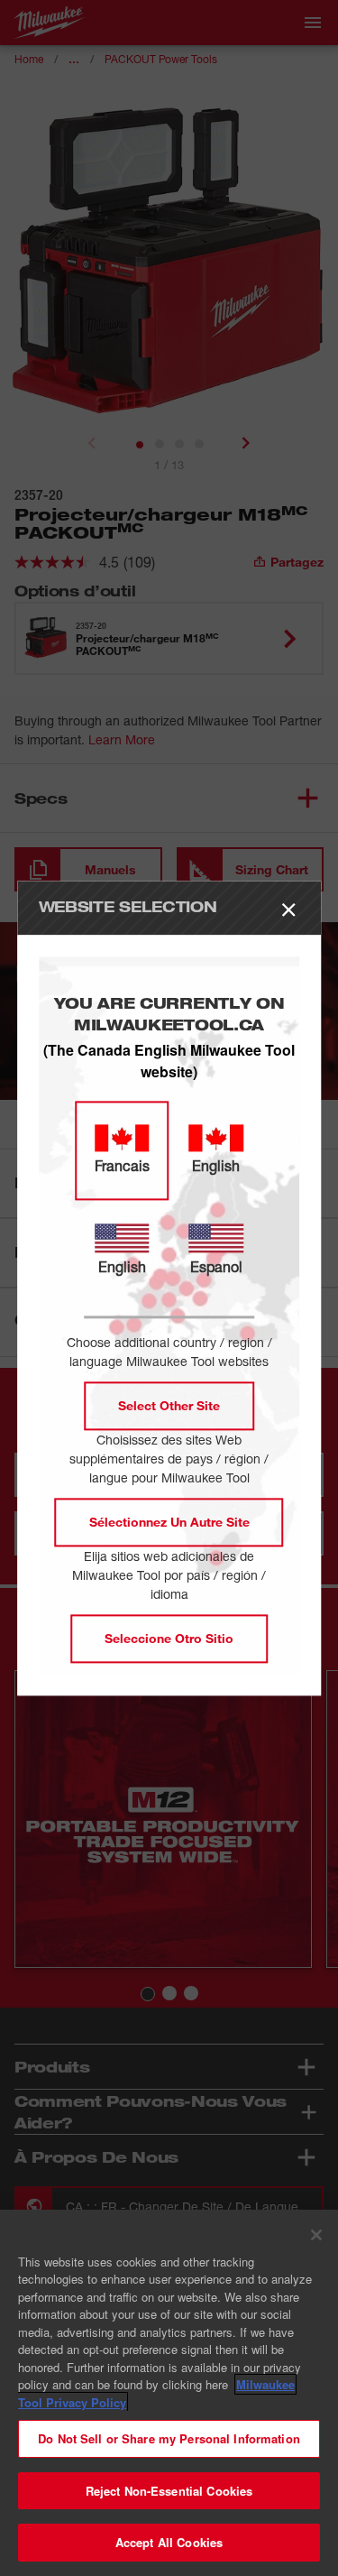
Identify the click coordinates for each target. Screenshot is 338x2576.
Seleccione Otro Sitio (169, 1638)
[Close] (316, 2235)
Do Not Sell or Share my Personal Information (169, 2438)
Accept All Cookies (169, 2542)
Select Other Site (169, 1405)
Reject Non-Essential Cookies (169, 2491)
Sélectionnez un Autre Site (169, 1522)
